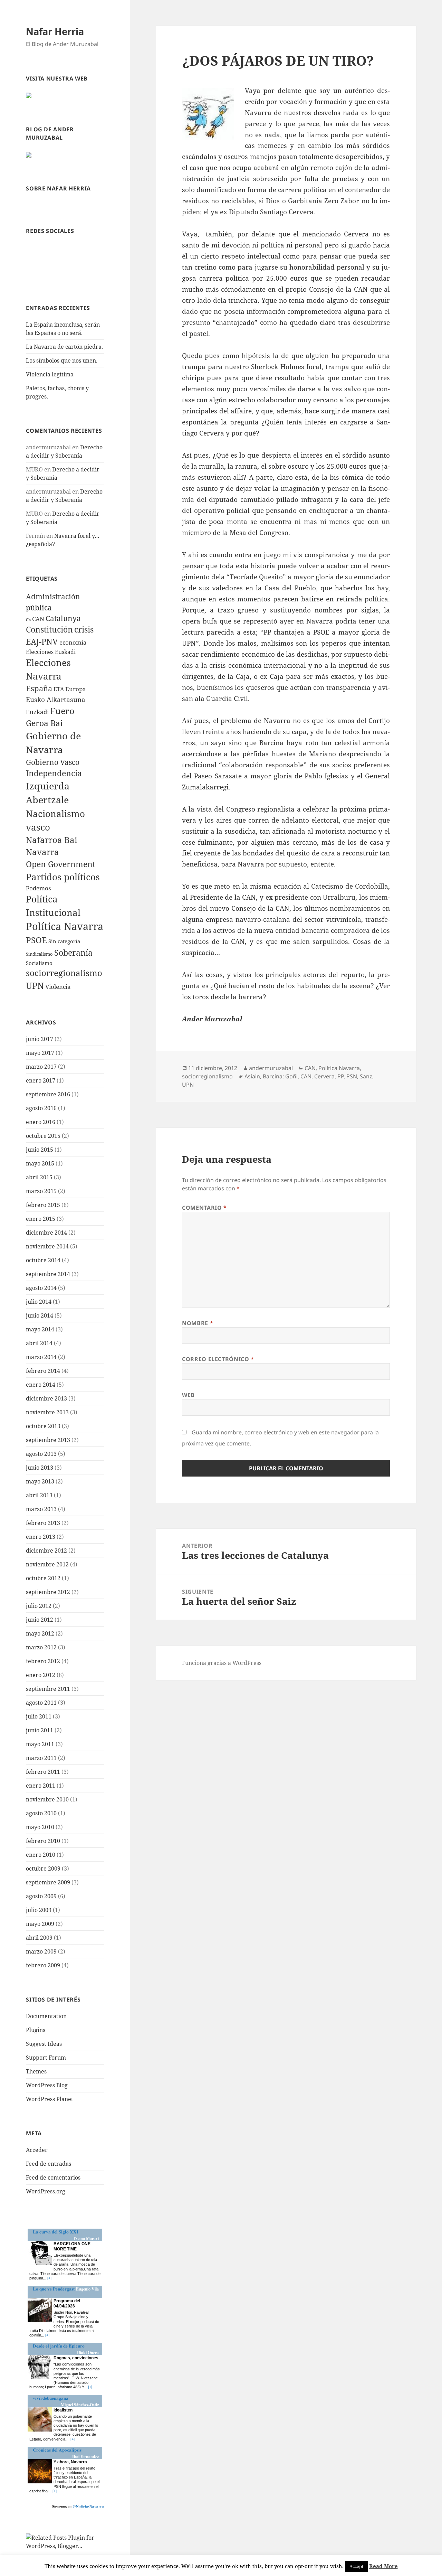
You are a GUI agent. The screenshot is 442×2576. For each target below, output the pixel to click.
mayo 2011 (40, 1744)
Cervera (324, 1076)
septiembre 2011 (48, 1689)
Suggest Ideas (44, 2044)
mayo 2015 (40, 1163)
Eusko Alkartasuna (56, 699)
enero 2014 (41, 1385)
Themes (36, 2071)
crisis (84, 630)
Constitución (49, 629)
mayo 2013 (40, 1481)
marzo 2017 (41, 1067)
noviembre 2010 (47, 1799)
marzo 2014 (41, 1357)
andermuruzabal (271, 1068)
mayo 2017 (40, 1053)
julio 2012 (39, 1606)
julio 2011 (39, 1716)
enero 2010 (41, 1855)
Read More (383, 2566)
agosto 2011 (41, 1703)
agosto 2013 (41, 1454)
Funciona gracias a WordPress (222, 1663)
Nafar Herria (55, 31)
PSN (352, 1076)
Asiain (252, 1076)
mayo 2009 (40, 1924)
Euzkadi (37, 712)
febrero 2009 (43, 1965)
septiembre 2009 (48, 1882)
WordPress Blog (47, 2085)
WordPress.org (46, 2191)
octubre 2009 (43, 1868)
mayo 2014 (40, 1329)
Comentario (204, 1208)
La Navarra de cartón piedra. (64, 347)
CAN (38, 619)
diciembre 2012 (46, 1551)
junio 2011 (40, 1730)
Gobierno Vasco (53, 762)
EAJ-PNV (42, 641)
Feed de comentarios (53, 2177)
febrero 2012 (43, 1661)
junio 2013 (40, 1468)
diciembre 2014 (46, 1233)
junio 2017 (40, 1039)
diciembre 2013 (46, 1398)
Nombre (198, 1323)
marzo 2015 (41, 1191)
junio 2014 (40, 1315)
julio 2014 (39, 1302)
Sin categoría (64, 941)
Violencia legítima (50, 374)
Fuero (62, 711)
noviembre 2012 (47, 1564)
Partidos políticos (63, 877)
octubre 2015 (43, 1136)
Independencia (54, 773)
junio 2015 (40, 1150)
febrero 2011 (43, 1772)
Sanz (366, 1076)
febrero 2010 (43, 1841)
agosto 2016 (41, 1108)
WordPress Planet (50, 2099)
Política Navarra (65, 926)
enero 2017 (41, 1080)
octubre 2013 (43, 1426)
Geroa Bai (44, 723)
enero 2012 (41, 1675)
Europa (76, 689)
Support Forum (46, 2058)
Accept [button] (357, 2566)
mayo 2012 (40, 1633)
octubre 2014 (43, 1260)
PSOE (36, 940)
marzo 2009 (41, 1951)
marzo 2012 (41, 1647)
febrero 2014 (43, 1371)
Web (188, 1395)
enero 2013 (41, 1537)
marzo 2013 (41, 1509)
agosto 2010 (41, 1813)
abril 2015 (39, 1177)
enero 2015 (41, 1219)
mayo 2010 (40, 1827)
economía (73, 642)
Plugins (36, 2030)
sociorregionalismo (64, 973)
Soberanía (73, 953)
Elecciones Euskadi (51, 652)
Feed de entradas (49, 2164)
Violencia (58, 987)
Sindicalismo (39, 954)
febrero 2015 (43, 1205)
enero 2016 (41, 1122)
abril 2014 (39, 1343)
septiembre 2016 (48, 1094)
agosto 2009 (41, 1896)
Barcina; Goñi (280, 1076)
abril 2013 (39, 1495)
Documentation (46, 2016)
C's (28, 620)
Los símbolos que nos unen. (62, 360)
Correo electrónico (218, 1359)
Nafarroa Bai (52, 840)
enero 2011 (41, 1786)
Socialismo (39, 963)
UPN (35, 985)
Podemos (39, 888)
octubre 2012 (43, 1578)
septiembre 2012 (48, 1592)
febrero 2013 (43, 1523)
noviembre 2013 (47, 1412)
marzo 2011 (41, 1758)
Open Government (61, 864)
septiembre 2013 (48, 1440)
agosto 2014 (41, 1288)
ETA (59, 689)
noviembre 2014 (47, 1246)
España (39, 688)
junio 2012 (40, 1620)
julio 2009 (39, 1910)
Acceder (37, 2150)
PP (340, 1076)
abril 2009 (39, 1938)
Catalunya (63, 618)
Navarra (42, 852)
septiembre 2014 (48, 1274)
